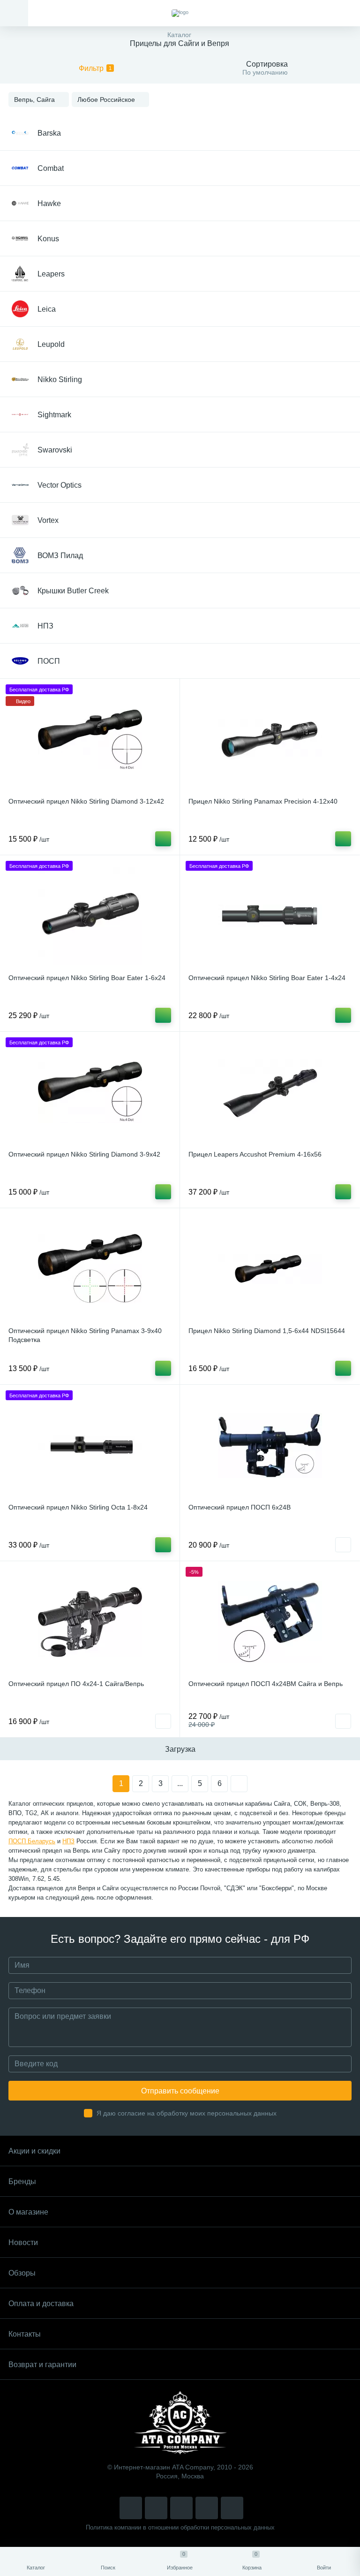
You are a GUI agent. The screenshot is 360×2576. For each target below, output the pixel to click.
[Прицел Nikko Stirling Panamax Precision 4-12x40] (270, 739)
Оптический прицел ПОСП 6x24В (240, 1507)
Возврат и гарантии (42, 2365)
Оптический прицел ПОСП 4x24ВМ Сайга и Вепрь (266, 1684)
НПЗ (68, 1841)
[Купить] (163, 839)
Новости (23, 2242)
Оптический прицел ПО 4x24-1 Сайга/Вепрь (76, 1684)
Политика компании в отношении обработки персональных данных (180, 2527)
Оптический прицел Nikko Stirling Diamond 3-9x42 (84, 1154)
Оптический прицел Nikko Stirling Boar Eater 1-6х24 (87, 978)
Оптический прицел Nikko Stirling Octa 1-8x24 (78, 1507)
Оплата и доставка (41, 2304)
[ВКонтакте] (156, 2508)
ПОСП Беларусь (32, 1841)
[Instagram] (131, 2508)
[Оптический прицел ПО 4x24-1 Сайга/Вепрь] (90, 1622)
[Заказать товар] (343, 1545)
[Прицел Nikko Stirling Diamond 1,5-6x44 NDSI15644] (270, 1269)
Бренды (22, 2181)
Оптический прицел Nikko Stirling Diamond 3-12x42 (86, 801)
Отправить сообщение (180, 2091)
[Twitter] (181, 2508)
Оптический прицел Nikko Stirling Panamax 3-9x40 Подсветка (85, 1335)
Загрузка (180, 1749)
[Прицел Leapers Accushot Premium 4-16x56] (270, 1092)
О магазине (28, 2212)
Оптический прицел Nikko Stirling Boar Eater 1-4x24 (267, 978)
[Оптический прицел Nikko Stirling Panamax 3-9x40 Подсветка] (90, 1269)
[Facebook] (207, 2508)
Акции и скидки (34, 2151)
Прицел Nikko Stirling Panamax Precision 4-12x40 (263, 801)
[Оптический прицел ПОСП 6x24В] (270, 1445)
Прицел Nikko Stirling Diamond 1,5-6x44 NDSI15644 (267, 1331)
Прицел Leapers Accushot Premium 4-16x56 (255, 1154)
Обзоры (22, 2273)
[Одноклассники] (232, 2508)
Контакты (25, 2334)
